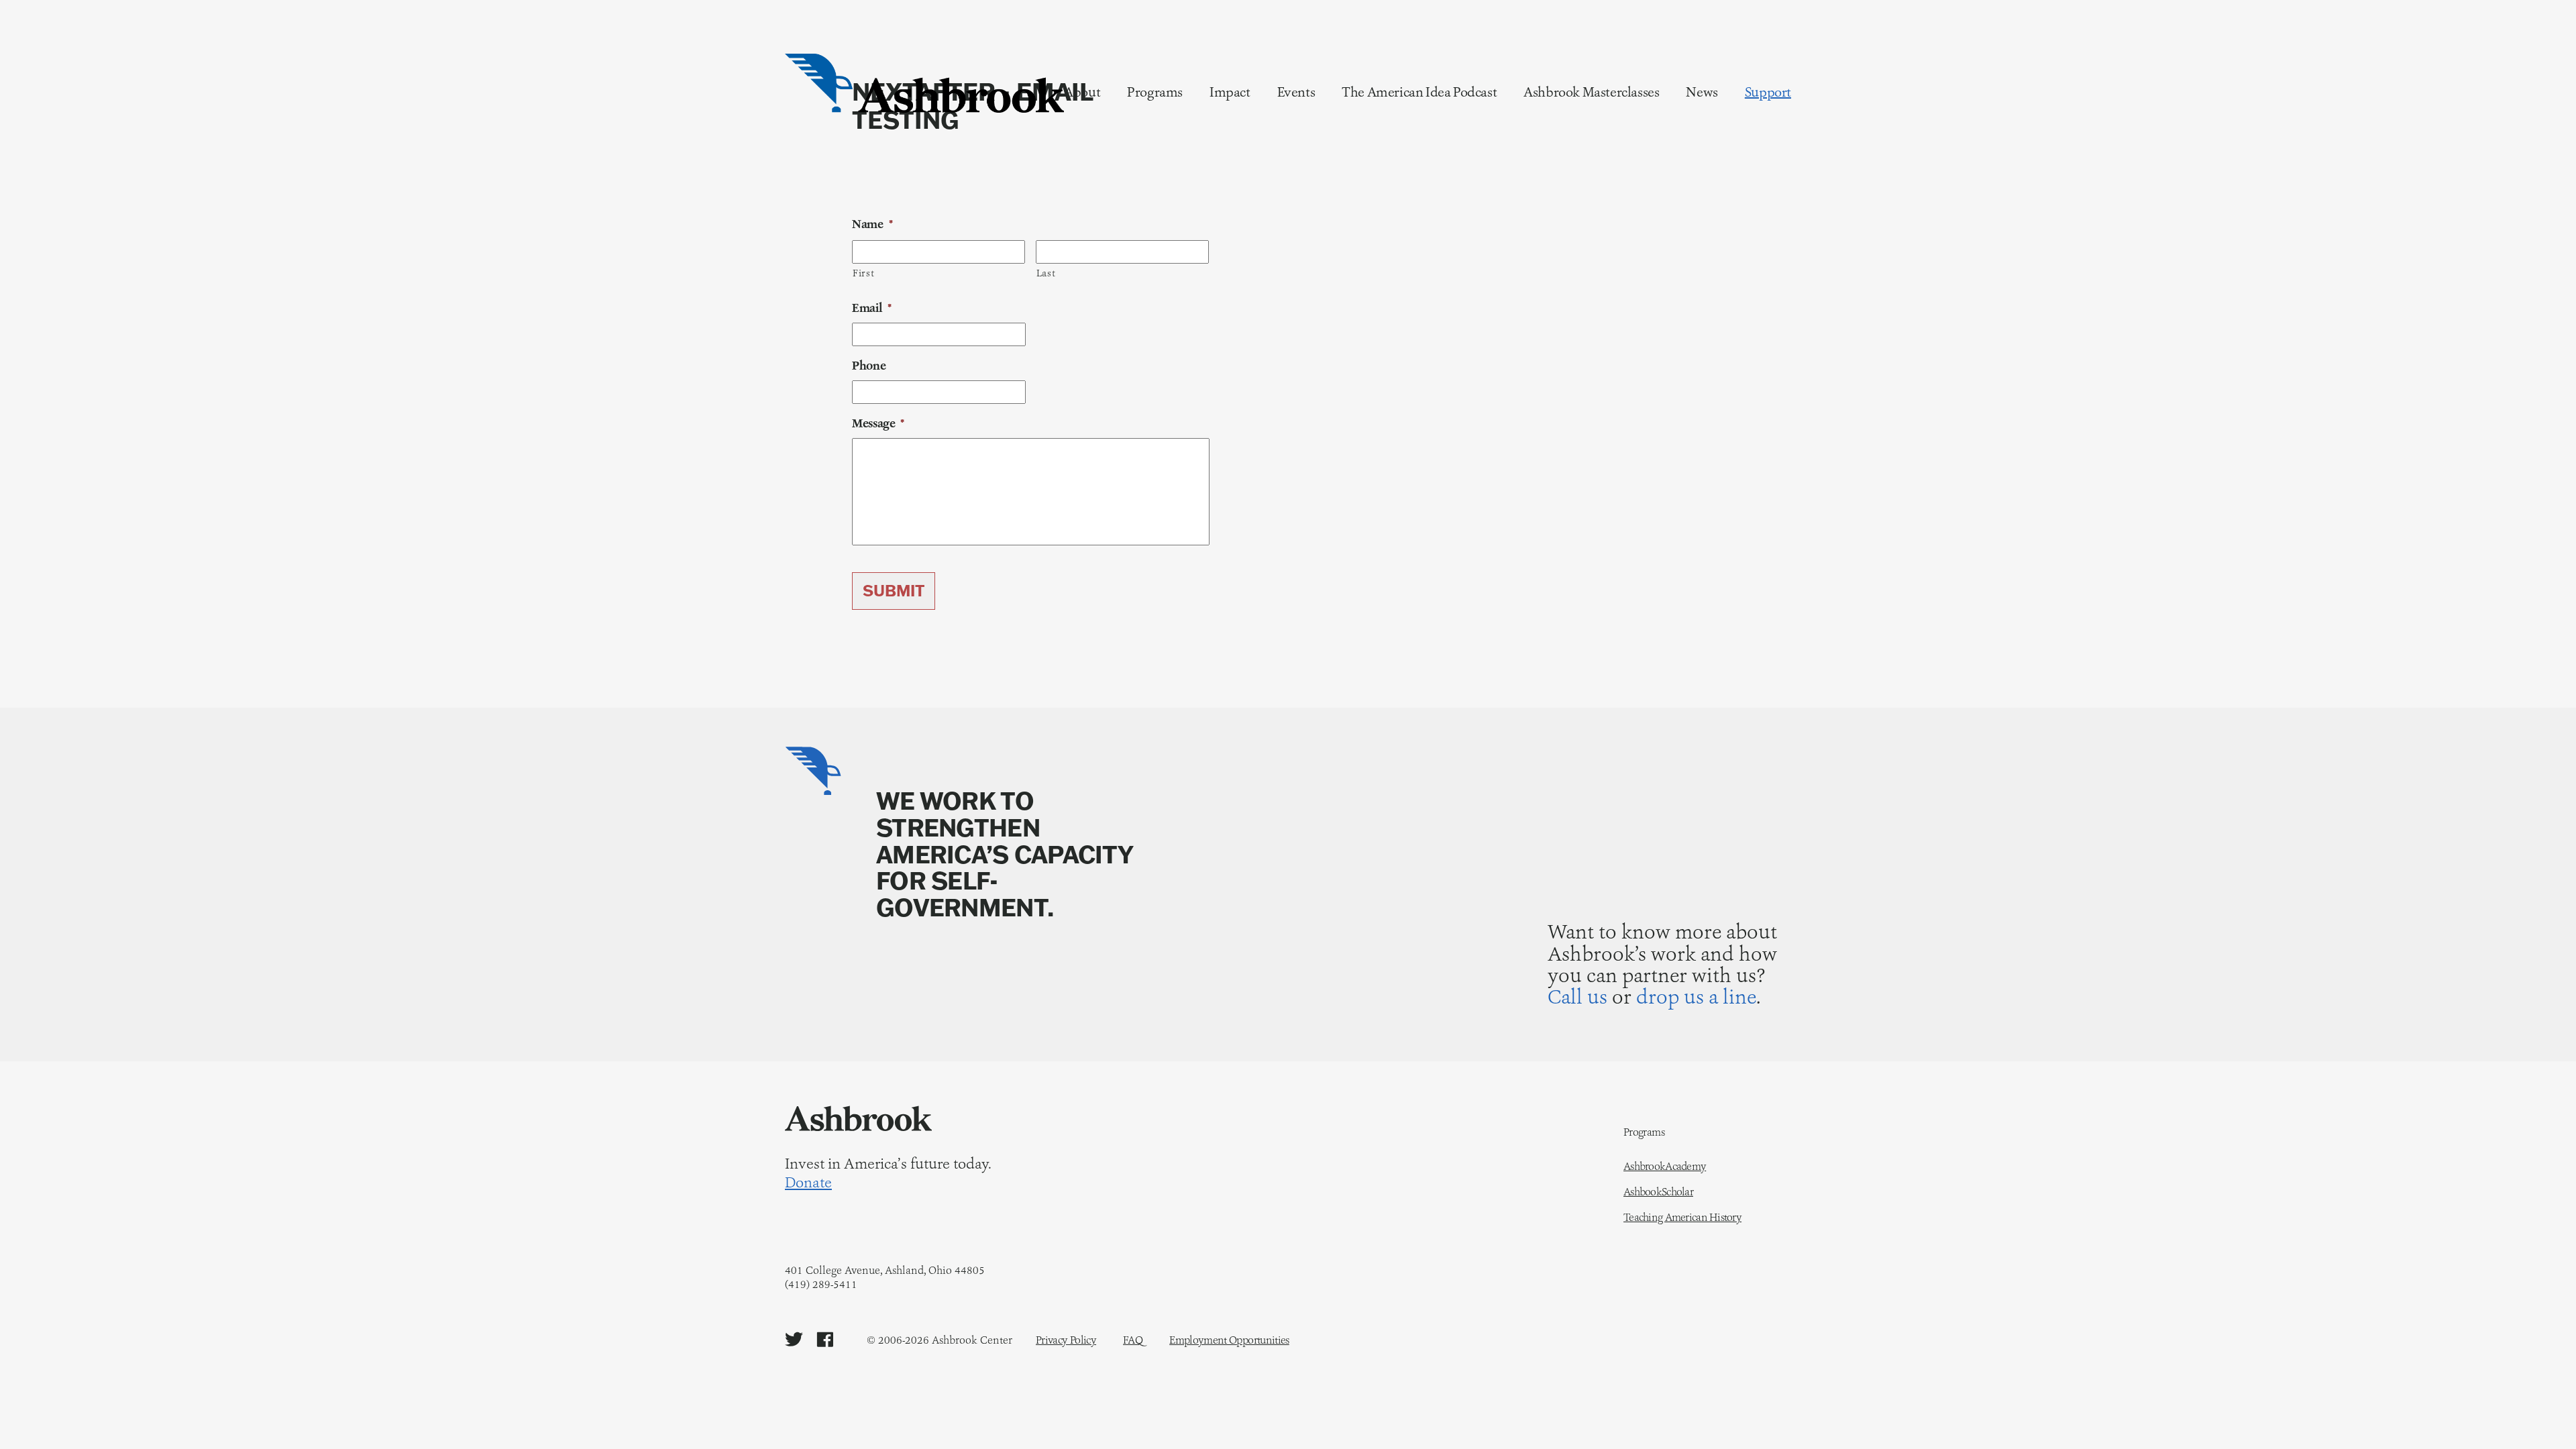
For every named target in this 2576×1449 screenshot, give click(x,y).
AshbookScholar (1658, 1192)
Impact (1230, 92)
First (863, 273)
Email (872, 308)
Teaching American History (1682, 1218)
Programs (1155, 92)
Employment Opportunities (1229, 1340)
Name (872, 224)
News (1702, 92)
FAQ (1133, 1340)
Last (1046, 273)
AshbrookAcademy (1665, 1167)
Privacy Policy (1066, 1340)
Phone (869, 366)
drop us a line (1696, 997)
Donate (808, 1183)
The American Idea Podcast (1419, 92)
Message (878, 424)
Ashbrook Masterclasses (1591, 92)
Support (1768, 92)
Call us (1577, 997)
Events (1296, 92)
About (1082, 92)
